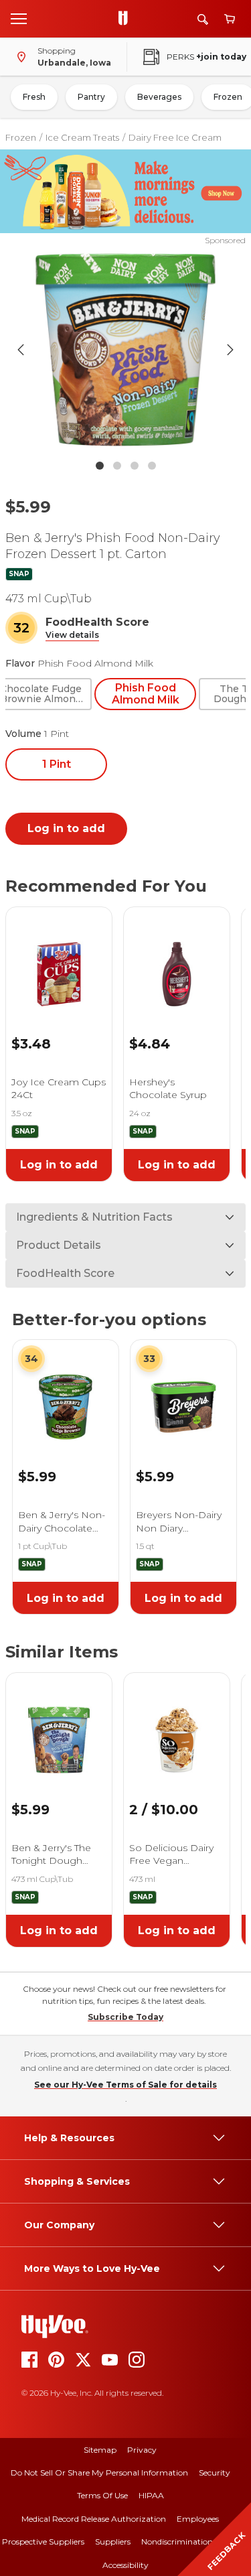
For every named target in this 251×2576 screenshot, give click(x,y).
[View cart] (230, 19)
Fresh (34, 97)
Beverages (159, 97)
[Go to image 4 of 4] (152, 466)
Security (215, 2472)
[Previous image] (21, 350)
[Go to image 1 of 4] (100, 466)
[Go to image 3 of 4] (135, 466)
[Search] (203, 19)
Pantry (91, 97)
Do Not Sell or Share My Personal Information (99, 2472)
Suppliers (113, 2541)
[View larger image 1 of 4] (126, 350)
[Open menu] (19, 18)
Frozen (21, 137)
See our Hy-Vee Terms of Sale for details (125, 2085)
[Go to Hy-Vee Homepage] (127, 19)
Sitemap (100, 2450)
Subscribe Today (125, 2017)
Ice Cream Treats (82, 137)
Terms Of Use (102, 2495)
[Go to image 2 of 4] (117, 466)
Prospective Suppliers (43, 2541)
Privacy (142, 2450)
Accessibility (125, 2565)
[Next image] (230, 350)
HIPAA (151, 2495)
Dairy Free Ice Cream (175, 137)
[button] (72, 635)
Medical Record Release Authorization (94, 2519)
